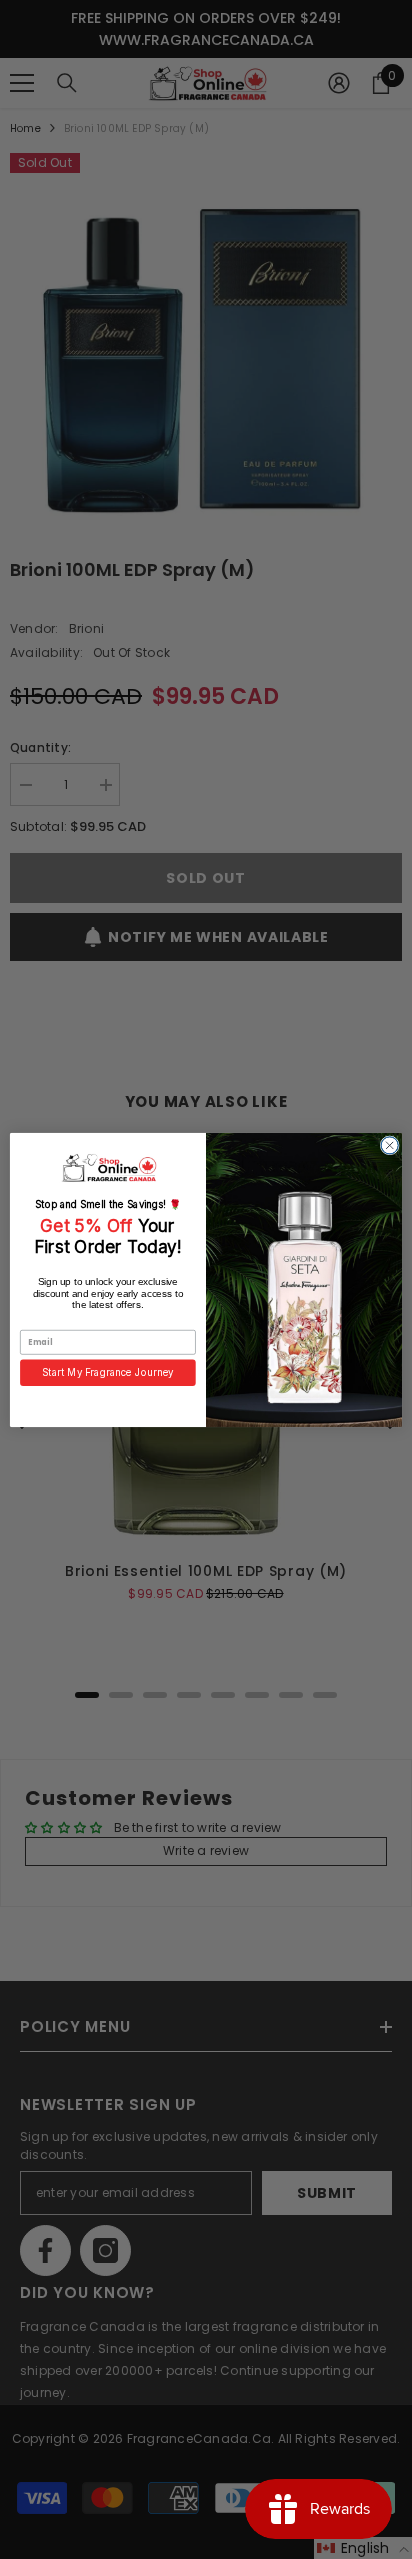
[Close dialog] (389, 1144)
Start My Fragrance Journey (108, 1372)
